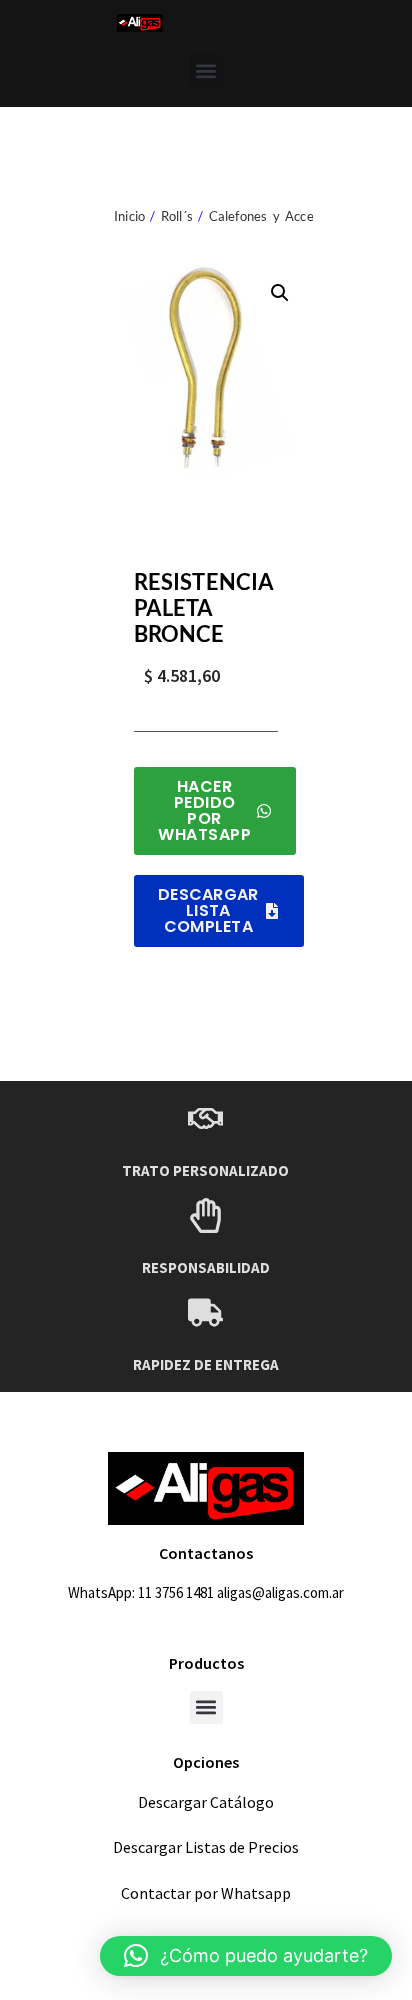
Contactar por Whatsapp (206, 1893)
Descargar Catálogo (206, 1802)
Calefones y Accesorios (279, 216)
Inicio (129, 216)
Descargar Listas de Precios (206, 1847)
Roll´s (177, 216)
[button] (206, 70)
